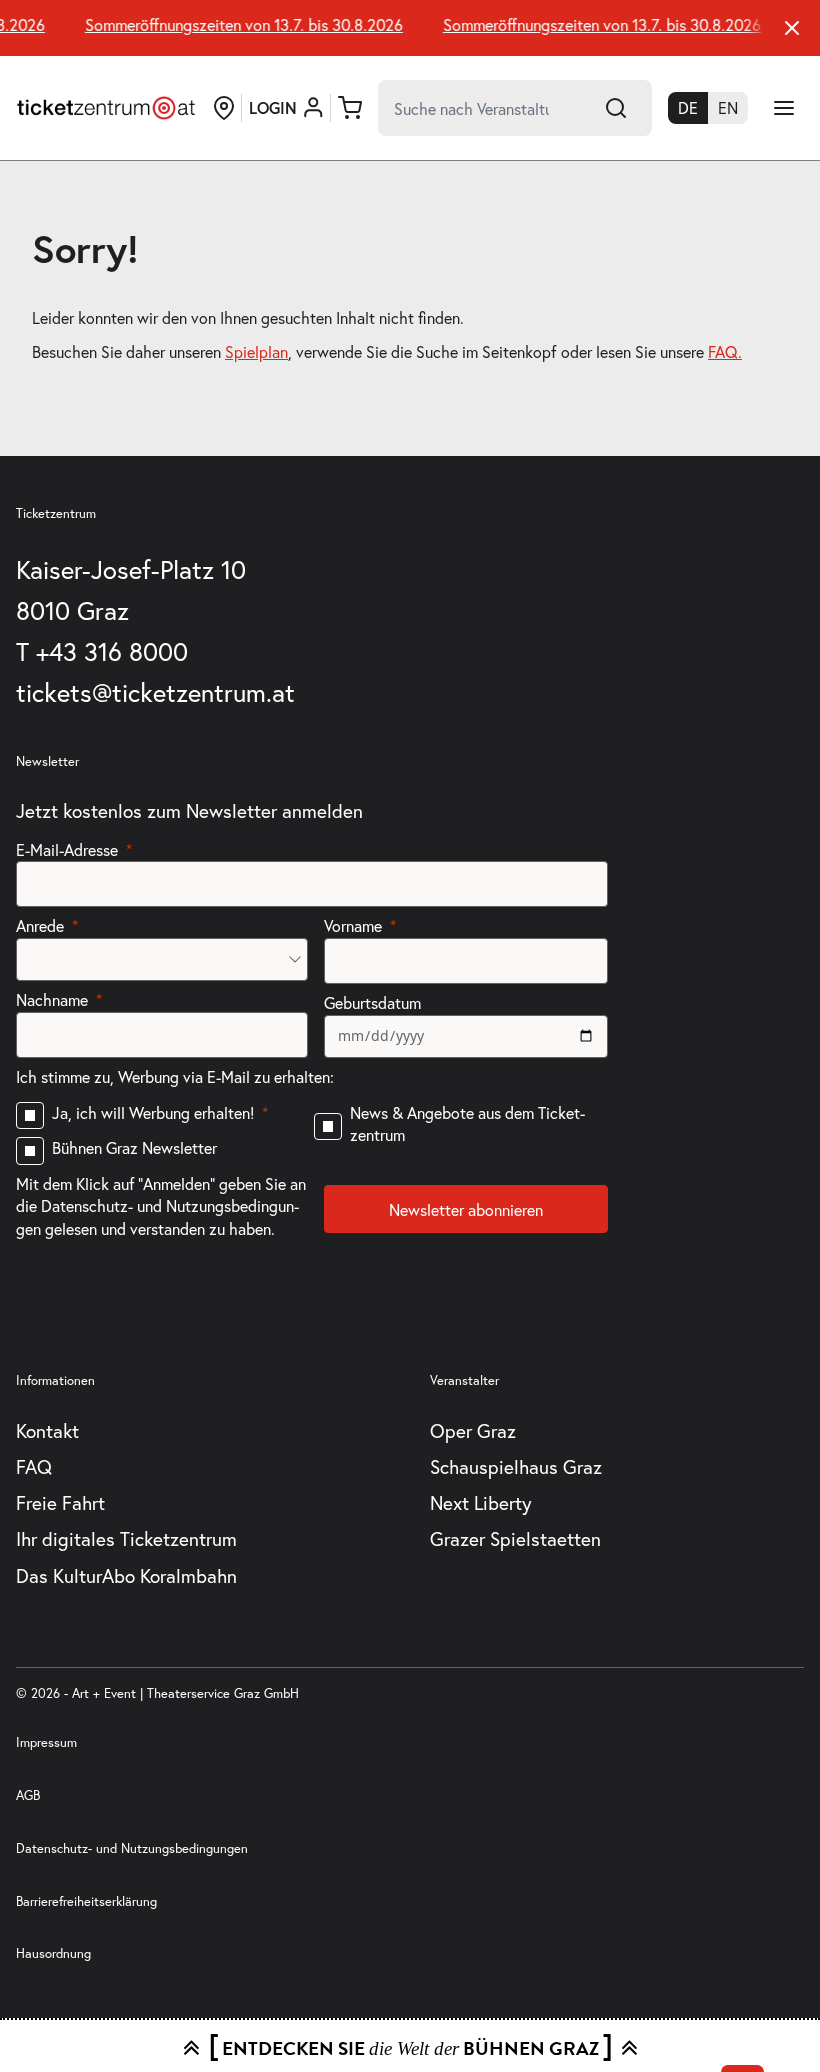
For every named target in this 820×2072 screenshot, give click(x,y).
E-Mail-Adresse (67, 849)
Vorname (353, 925)
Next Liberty (481, 1502)
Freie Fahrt (60, 1502)
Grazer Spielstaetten (515, 1538)
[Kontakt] (224, 108)
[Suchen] (616, 108)
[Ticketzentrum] (106, 108)
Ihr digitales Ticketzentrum (126, 1538)
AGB (28, 1795)
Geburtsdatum (372, 1002)
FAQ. (725, 351)
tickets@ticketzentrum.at (155, 692)
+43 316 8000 (112, 651)
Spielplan (256, 351)
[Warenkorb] (350, 108)
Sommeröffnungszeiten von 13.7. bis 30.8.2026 (238, 25)
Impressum (46, 1742)
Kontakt (47, 1430)
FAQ (34, 1466)
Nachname (52, 999)
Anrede (40, 925)
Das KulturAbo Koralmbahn (126, 1575)
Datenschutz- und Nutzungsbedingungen (132, 1848)
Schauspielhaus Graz (516, 1466)
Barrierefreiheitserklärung (86, 1901)
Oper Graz (473, 1430)
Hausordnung (53, 1953)
